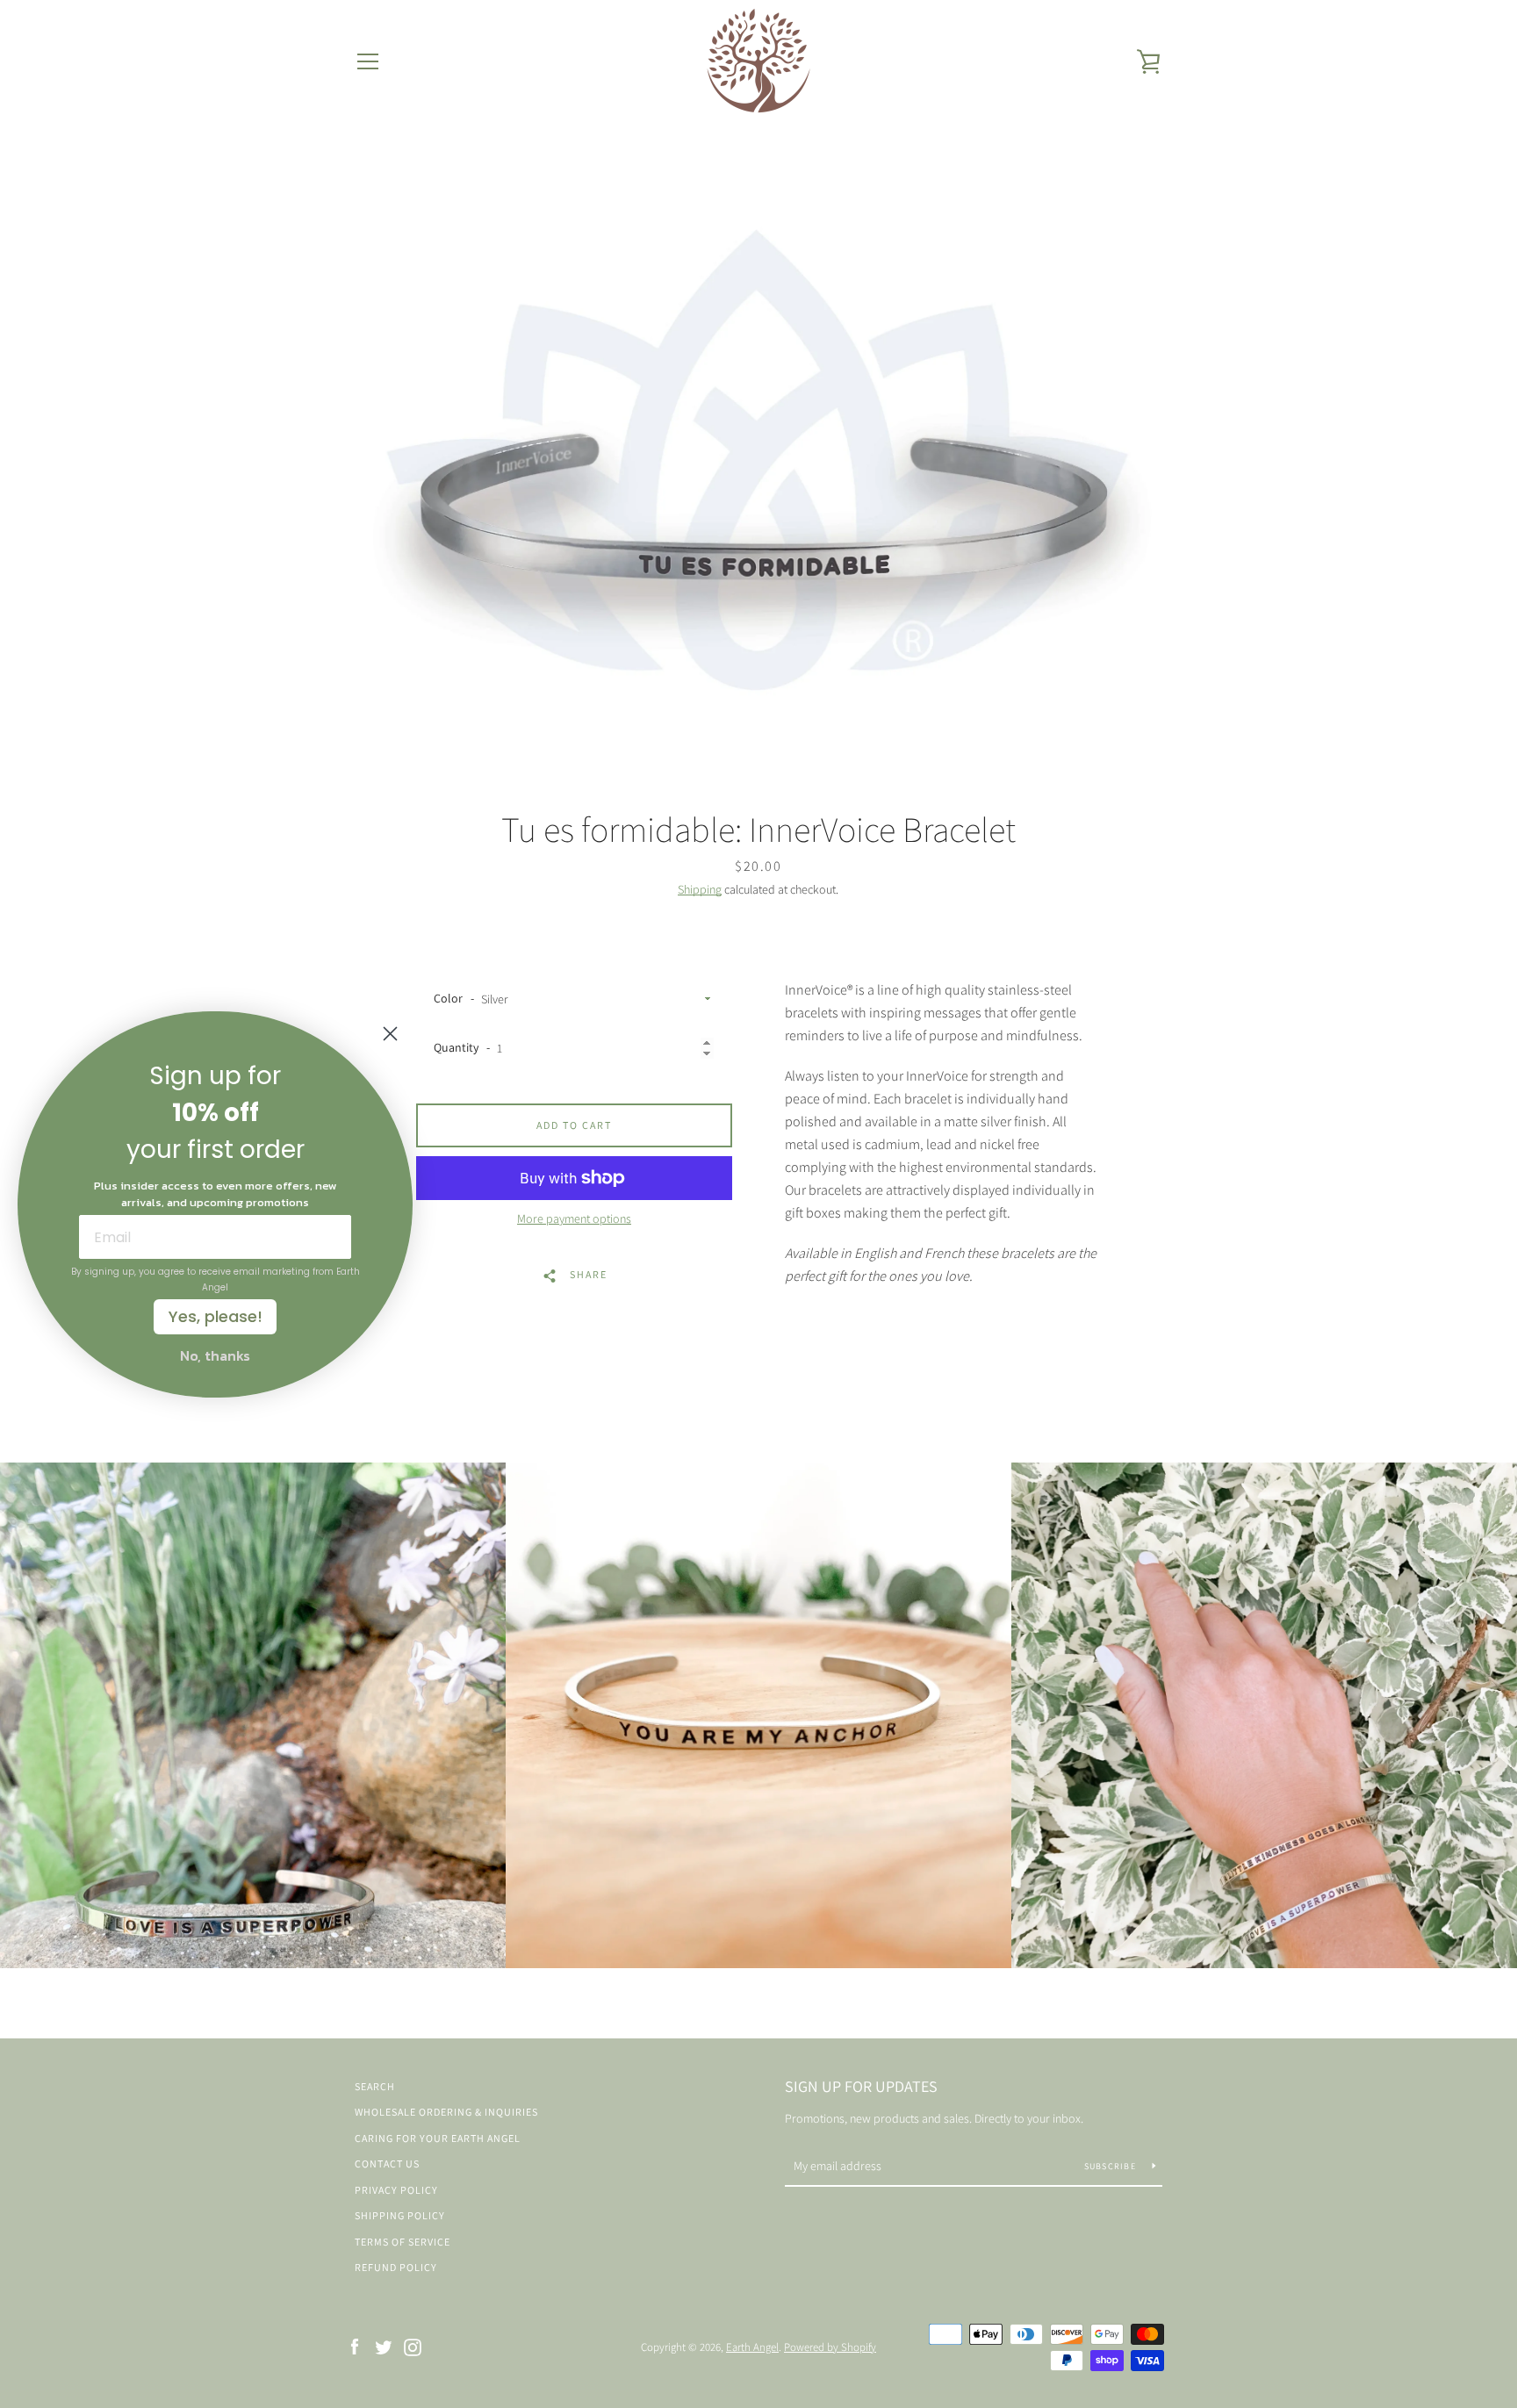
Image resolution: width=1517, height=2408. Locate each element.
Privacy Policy (396, 2190)
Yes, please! (216, 1316)
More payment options (574, 1218)
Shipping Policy (400, 2215)
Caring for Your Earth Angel (438, 2138)
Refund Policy (396, 2267)
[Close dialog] (390, 1034)
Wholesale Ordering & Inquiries (446, 2112)
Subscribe (1112, 2166)
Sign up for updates (861, 2086)
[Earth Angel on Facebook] (355, 2346)
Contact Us (387, 2164)
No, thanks (215, 1355)
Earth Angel (752, 2347)
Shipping (700, 889)
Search (375, 2086)
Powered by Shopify (830, 2347)
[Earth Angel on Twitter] (384, 2346)
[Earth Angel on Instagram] (413, 2346)
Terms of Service (403, 2242)
